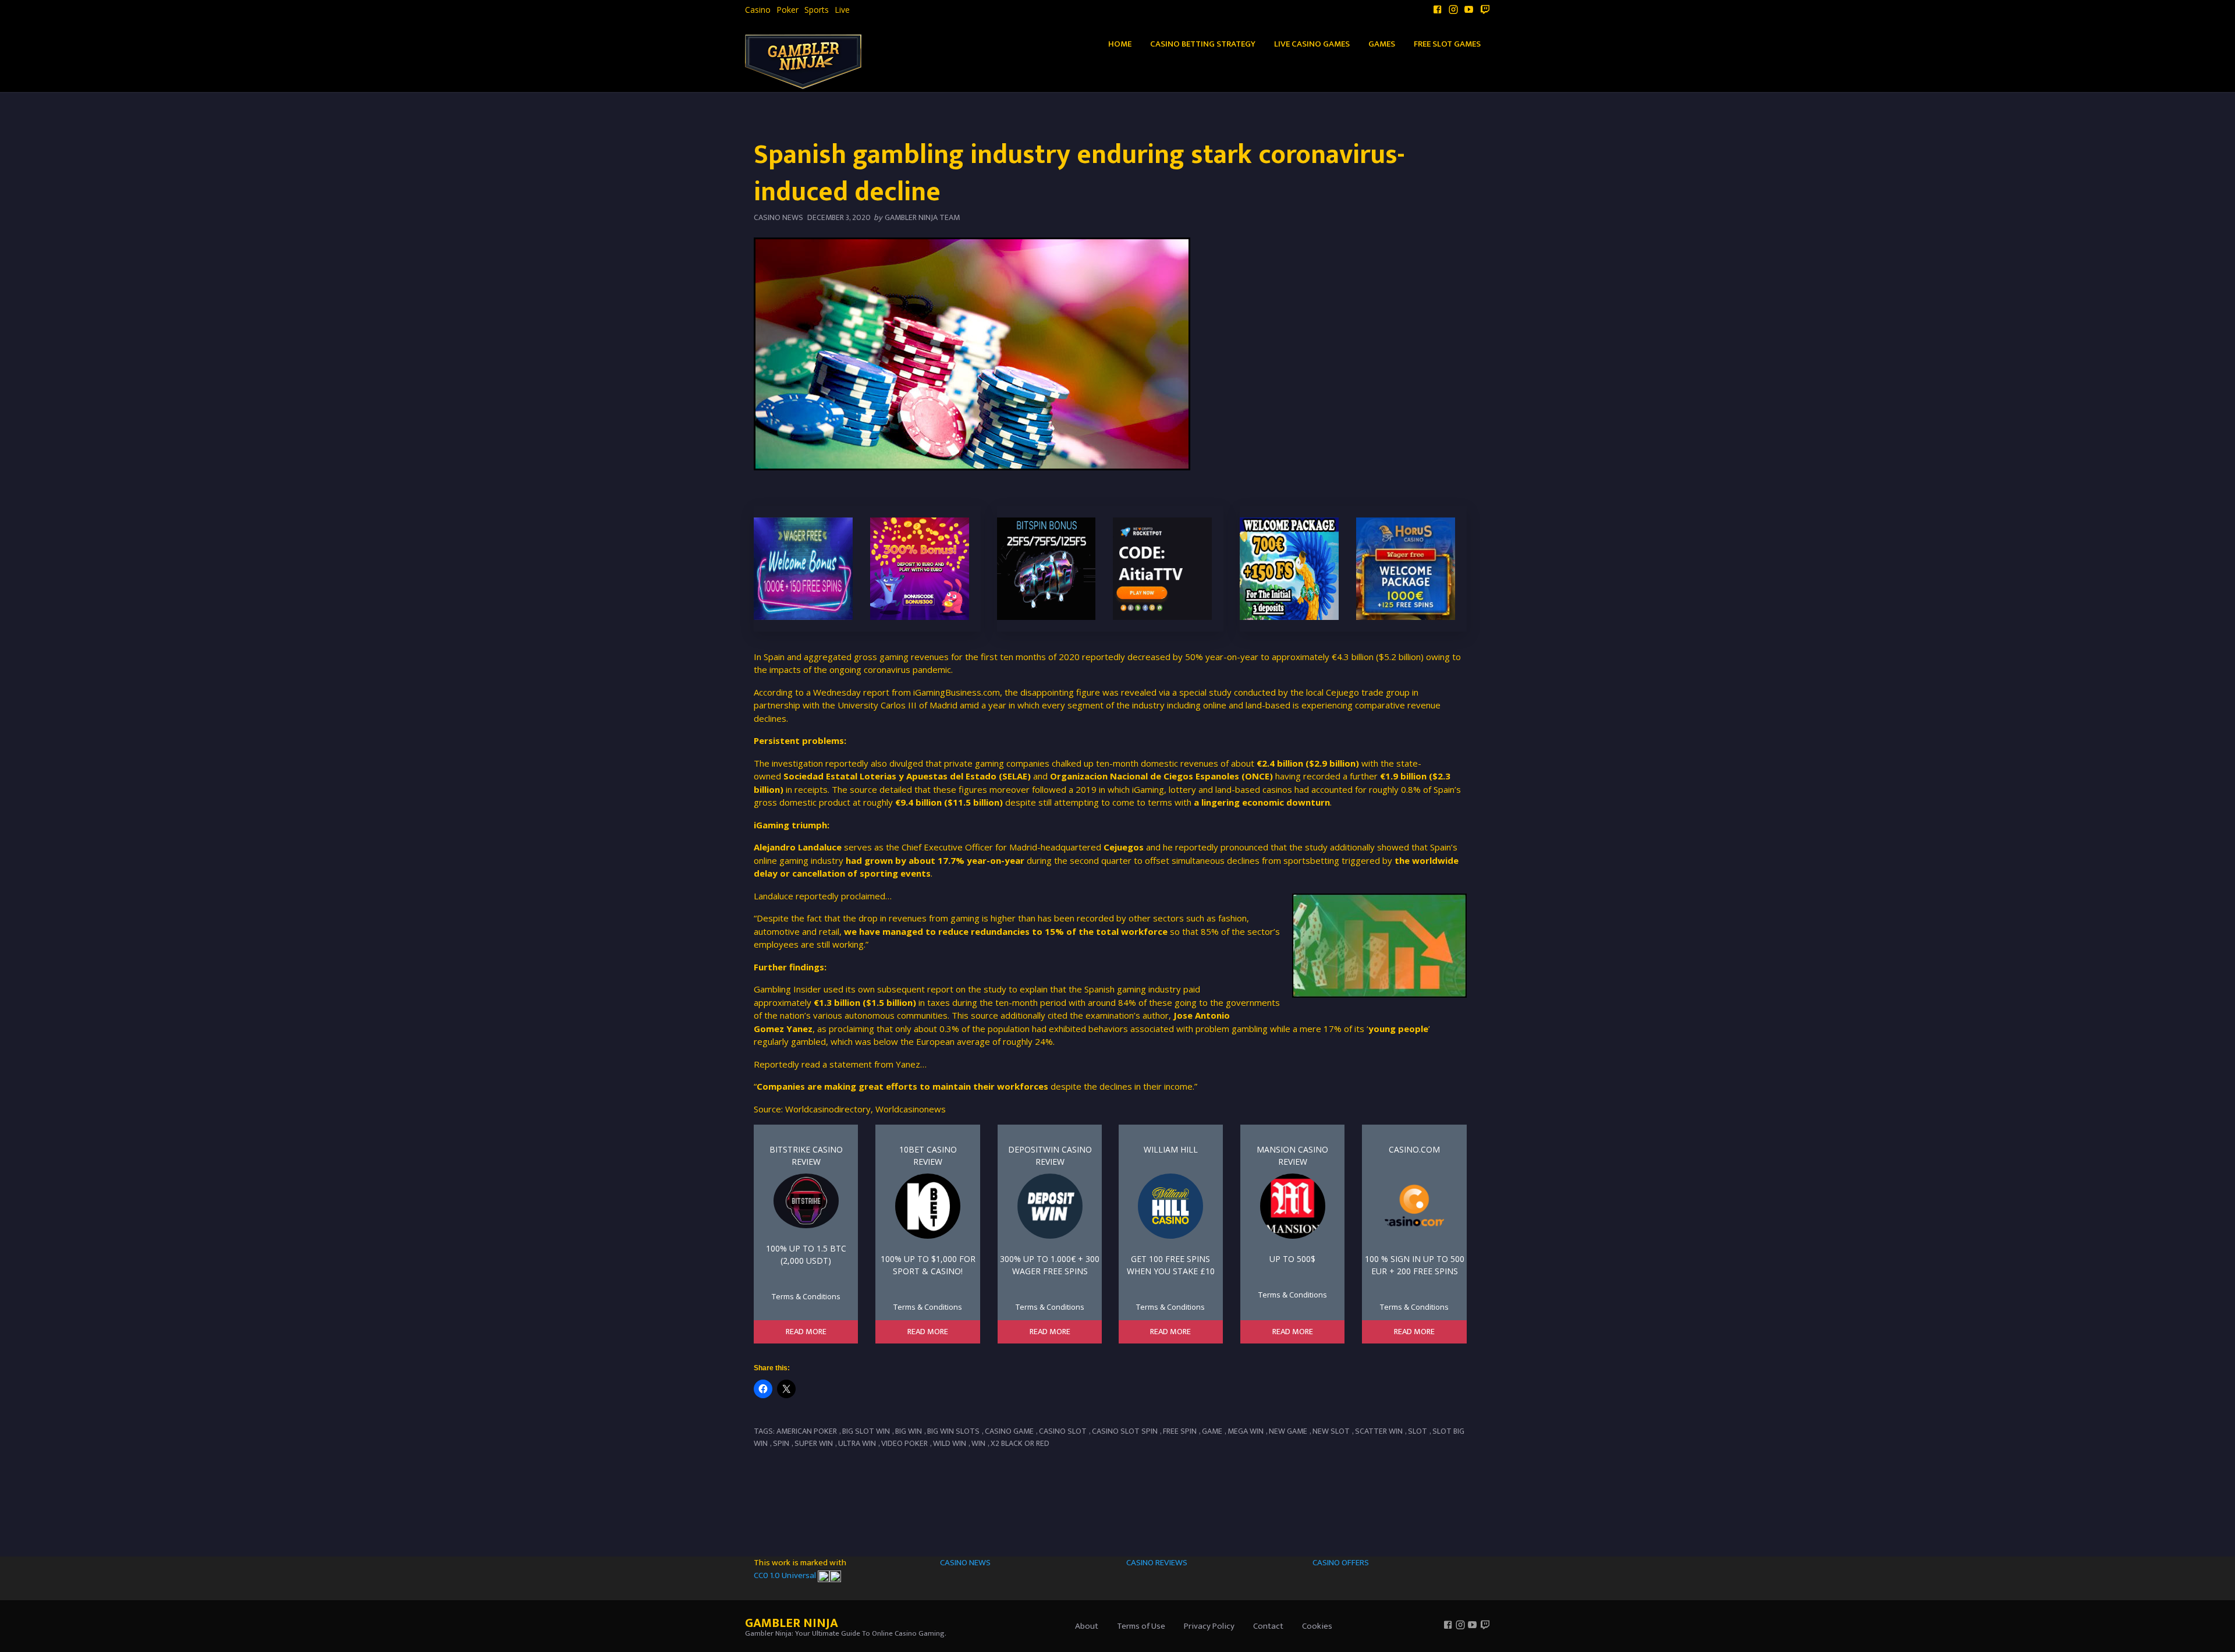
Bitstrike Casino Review (806, 1155)
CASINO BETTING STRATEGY (1203, 44)
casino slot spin (1125, 1431)
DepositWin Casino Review (1050, 1155)
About (1087, 1626)
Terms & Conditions (806, 1296)
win (978, 1443)
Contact (1268, 1626)
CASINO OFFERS (1341, 1563)
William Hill (1171, 1149)
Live (842, 10)
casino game (1009, 1431)
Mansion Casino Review (1292, 1155)
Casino (758, 10)
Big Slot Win (866, 1431)
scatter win (1379, 1431)
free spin (1180, 1431)
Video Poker (904, 1443)
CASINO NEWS (965, 1563)
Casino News (778, 217)
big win (909, 1431)
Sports (817, 10)
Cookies (1317, 1626)
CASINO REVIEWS (1157, 1563)
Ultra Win (857, 1443)
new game (1288, 1431)
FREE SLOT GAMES (1447, 44)
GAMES (1382, 44)
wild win (950, 1443)
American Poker (807, 1431)
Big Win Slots (953, 1431)
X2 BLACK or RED (1020, 1443)
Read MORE (806, 1332)
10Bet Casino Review (928, 1155)
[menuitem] (758, 10)
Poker (787, 10)
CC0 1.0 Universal (786, 1575)
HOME (1120, 44)
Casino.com (1414, 1149)
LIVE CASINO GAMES (1312, 44)
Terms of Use (1141, 1626)
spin (781, 1443)
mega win (1246, 1431)
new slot (1331, 1431)
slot (1418, 1431)
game (1212, 1431)
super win (814, 1443)
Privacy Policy (1209, 1626)
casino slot (1063, 1431)
